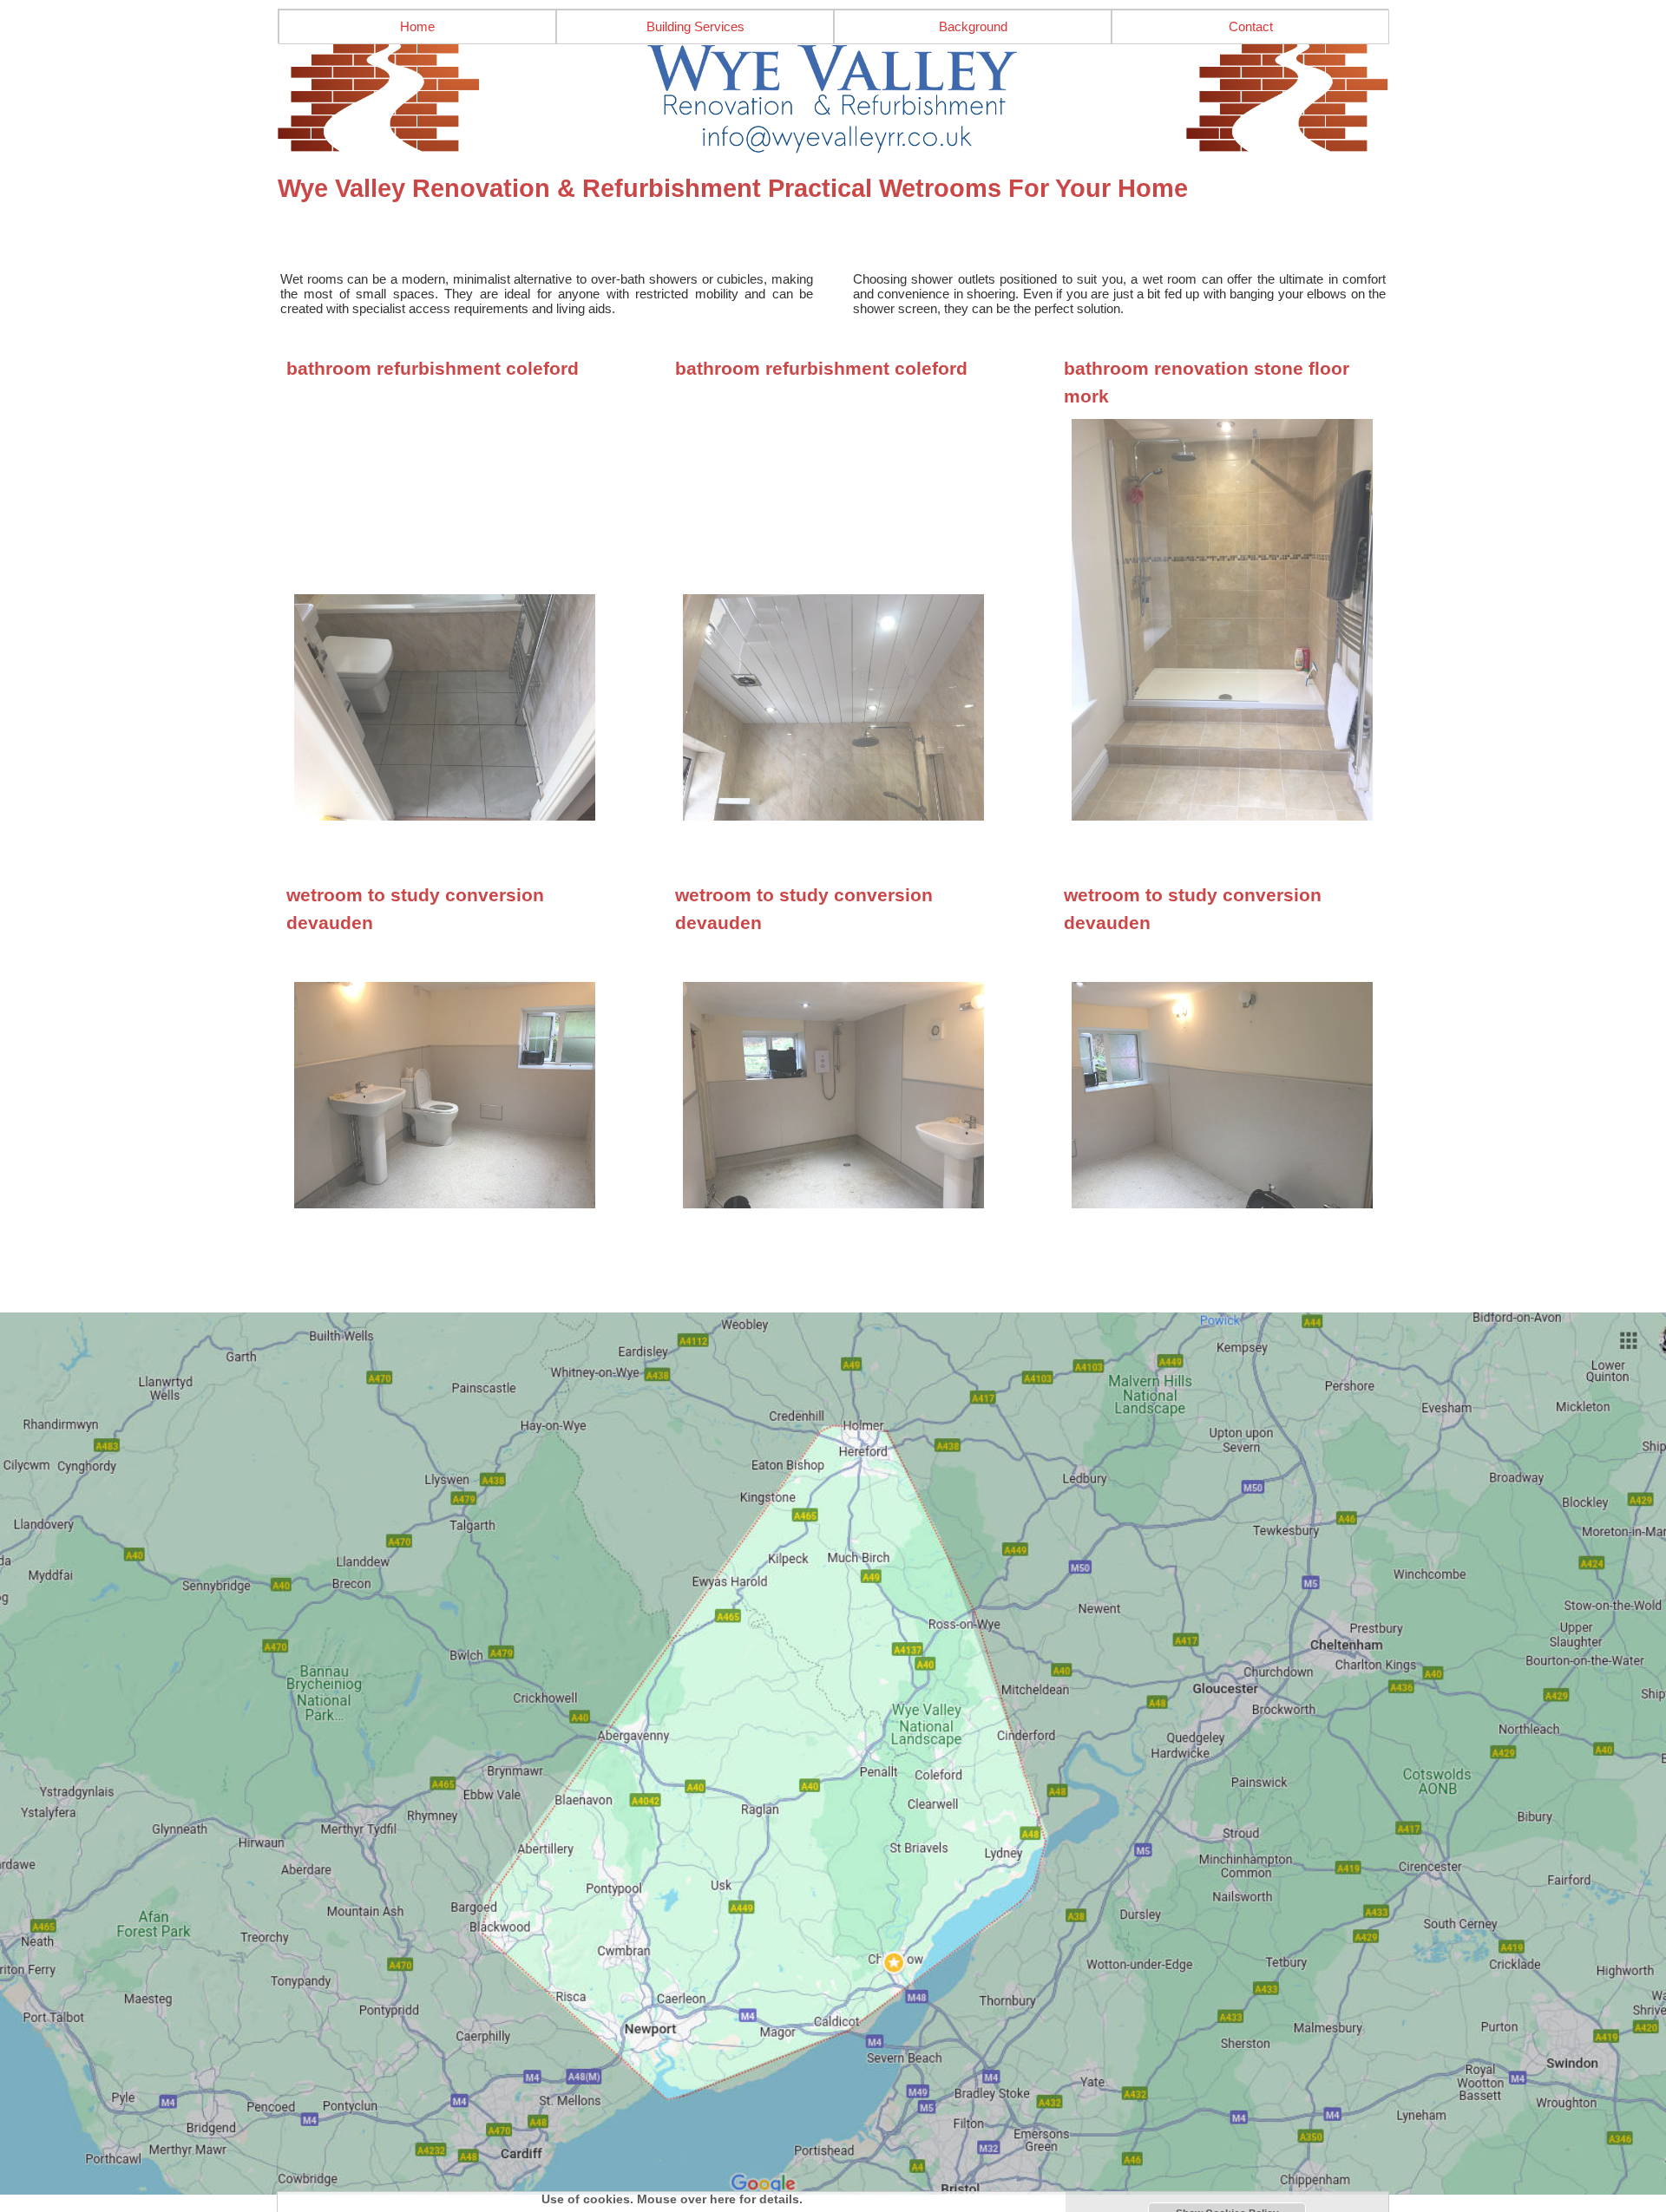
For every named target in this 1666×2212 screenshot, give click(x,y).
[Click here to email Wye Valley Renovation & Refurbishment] (833, 99)
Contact (1251, 26)
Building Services (695, 26)
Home (417, 26)
